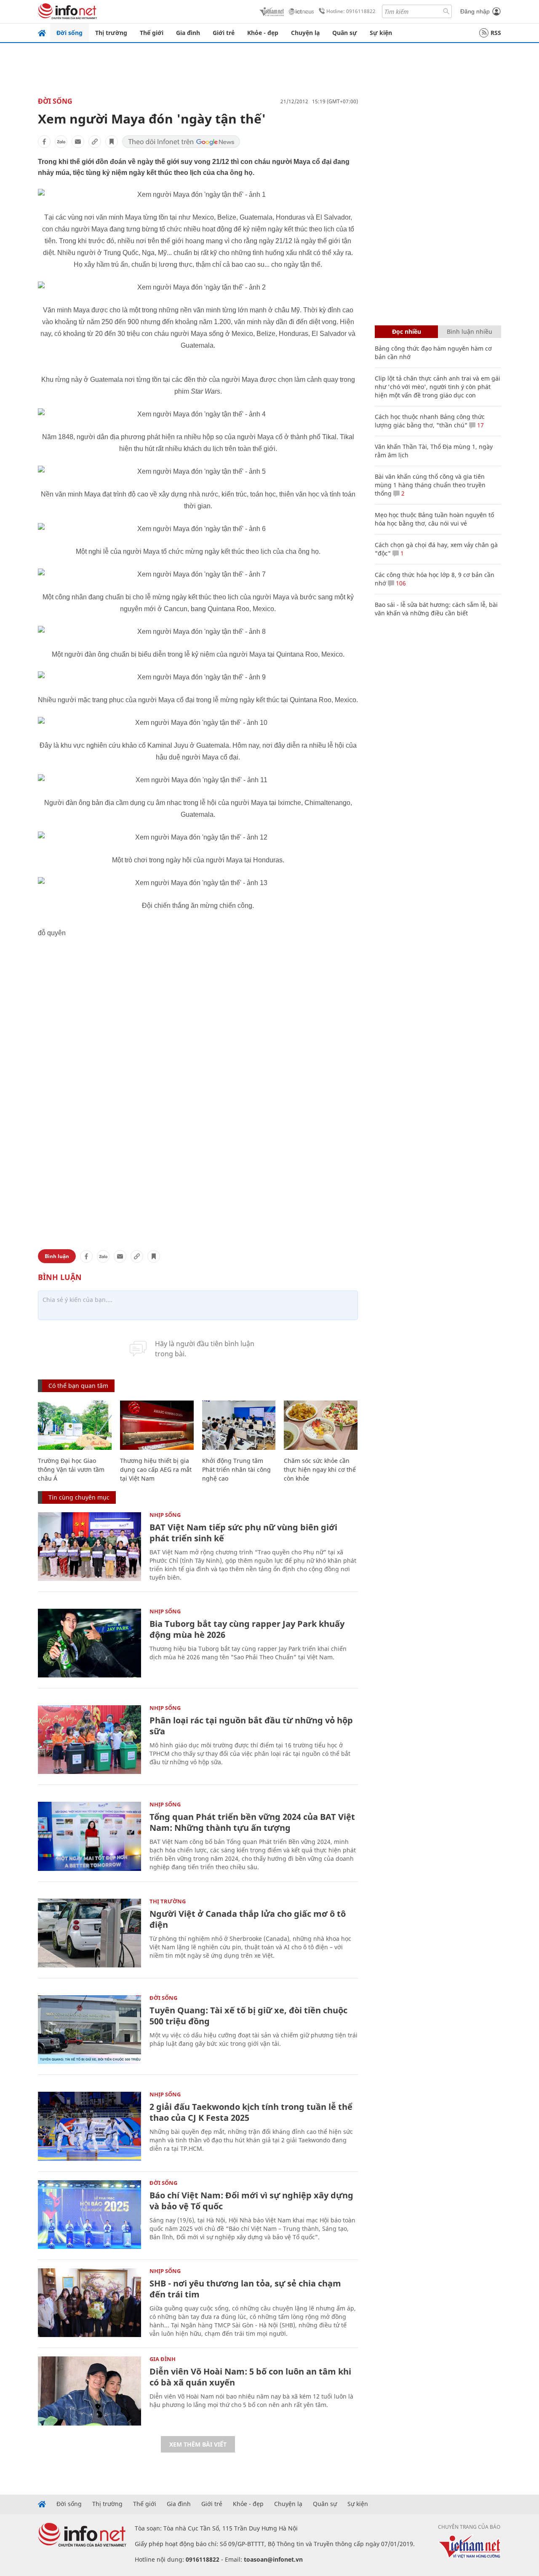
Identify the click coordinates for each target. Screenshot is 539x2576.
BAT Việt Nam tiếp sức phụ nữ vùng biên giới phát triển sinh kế (243, 1533)
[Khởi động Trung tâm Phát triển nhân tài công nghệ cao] (239, 1425)
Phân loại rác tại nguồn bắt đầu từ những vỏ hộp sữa (251, 1726)
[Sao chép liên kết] (95, 142)
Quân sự (345, 33)
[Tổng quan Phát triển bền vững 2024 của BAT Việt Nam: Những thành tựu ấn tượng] (89, 1836)
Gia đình (188, 33)
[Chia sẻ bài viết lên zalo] (61, 142)
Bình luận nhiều (470, 331)
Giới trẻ (224, 33)
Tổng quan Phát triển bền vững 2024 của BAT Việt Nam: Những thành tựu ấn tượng (252, 1822)
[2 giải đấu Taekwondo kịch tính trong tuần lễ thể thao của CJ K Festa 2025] (89, 2126)
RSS (496, 33)
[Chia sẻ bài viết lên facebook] (44, 142)
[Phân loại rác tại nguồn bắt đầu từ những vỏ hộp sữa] (89, 1740)
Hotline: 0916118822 (351, 11)
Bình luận (57, 1256)
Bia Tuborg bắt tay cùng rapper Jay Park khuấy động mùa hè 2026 (247, 1629)
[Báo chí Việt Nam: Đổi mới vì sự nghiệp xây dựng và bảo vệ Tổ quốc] (89, 2215)
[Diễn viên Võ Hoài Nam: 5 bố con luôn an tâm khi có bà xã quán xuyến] (89, 2391)
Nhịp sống (165, 1515)
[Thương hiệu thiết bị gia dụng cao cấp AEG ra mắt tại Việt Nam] (157, 1425)
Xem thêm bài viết (198, 2444)
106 (400, 583)
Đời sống (69, 33)
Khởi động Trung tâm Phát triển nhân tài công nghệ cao (236, 1469)
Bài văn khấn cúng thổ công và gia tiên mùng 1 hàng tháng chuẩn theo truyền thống (430, 485)
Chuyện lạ (305, 33)
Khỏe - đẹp (263, 33)
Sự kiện (381, 33)
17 (480, 425)
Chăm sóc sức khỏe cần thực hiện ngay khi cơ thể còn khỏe (320, 1469)
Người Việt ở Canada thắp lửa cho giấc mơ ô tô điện (248, 1919)
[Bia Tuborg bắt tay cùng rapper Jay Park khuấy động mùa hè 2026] (89, 1643)
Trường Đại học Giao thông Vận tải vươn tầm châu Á (71, 1469)
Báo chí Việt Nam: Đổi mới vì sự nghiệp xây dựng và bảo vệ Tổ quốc (251, 2201)
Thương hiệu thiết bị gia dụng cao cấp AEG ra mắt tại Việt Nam (156, 1469)
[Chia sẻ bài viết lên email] (78, 142)
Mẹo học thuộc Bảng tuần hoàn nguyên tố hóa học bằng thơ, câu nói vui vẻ (434, 519)
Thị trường (111, 33)
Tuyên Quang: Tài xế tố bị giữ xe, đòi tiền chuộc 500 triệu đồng (248, 2016)
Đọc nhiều (407, 331)
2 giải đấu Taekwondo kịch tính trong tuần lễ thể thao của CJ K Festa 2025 (251, 2112)
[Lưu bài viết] (112, 142)
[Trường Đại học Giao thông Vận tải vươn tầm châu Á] (75, 1425)
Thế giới (152, 33)
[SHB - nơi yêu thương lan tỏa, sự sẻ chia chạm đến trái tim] (89, 2303)
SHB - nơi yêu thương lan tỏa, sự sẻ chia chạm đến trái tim (245, 2289)
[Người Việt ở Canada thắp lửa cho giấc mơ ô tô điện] (89, 1933)
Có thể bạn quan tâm (78, 1386)
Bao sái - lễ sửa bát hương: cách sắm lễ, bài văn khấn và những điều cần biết (436, 609)
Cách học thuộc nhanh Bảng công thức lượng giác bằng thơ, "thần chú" (430, 421)
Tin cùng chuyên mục (79, 1497)
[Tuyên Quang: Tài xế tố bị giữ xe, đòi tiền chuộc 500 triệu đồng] (89, 2030)
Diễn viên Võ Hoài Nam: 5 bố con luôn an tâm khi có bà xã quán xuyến (250, 2377)
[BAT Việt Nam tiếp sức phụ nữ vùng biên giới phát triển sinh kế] (89, 1547)
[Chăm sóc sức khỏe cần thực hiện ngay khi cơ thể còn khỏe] (321, 1425)
